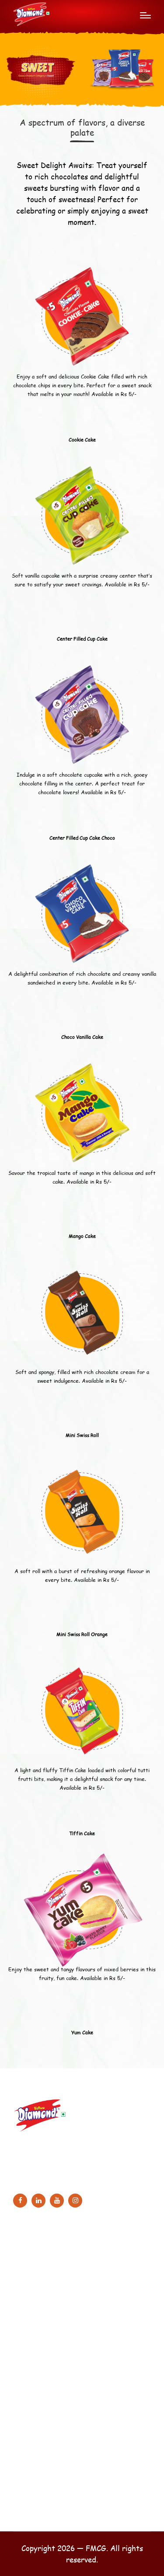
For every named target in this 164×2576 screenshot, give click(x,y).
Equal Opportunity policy (54, 2415)
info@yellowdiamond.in (59, 2165)
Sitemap (31, 2369)
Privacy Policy (40, 2399)
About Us (33, 2269)
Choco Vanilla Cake (82, 1037)
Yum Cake (82, 2032)
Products (33, 2284)
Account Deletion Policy (54, 2430)
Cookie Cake (82, 440)
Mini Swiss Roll (82, 1435)
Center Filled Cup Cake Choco (82, 838)
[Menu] (145, 15)
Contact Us (36, 2515)
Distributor (34, 2500)
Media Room (38, 2315)
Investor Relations (45, 2485)
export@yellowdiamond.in (64, 2176)
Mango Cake (82, 1236)
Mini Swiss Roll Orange (82, 1634)
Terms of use (38, 2385)
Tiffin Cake (82, 1833)
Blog (26, 2300)
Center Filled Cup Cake (82, 639)
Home (28, 2254)
